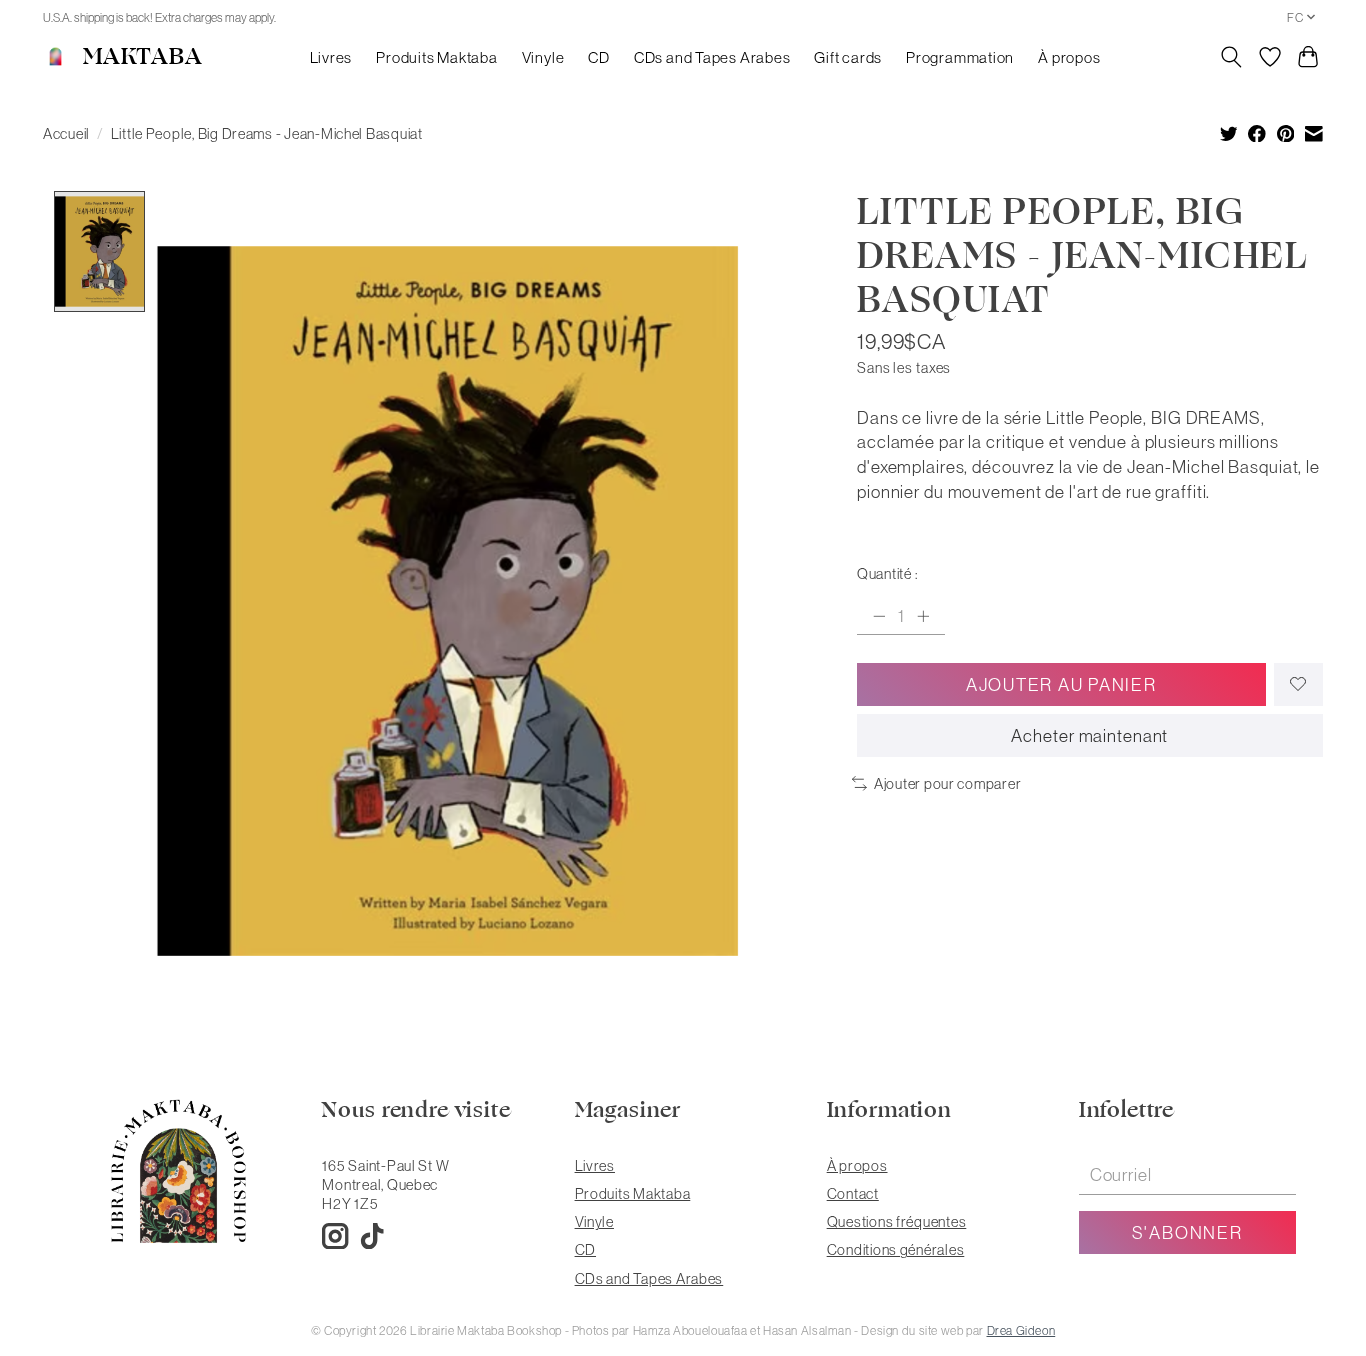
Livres (331, 57)
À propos (1069, 57)
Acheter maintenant (1089, 735)
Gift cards (848, 57)
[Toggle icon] (1231, 57)
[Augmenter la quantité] (923, 616)
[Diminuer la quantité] (879, 616)
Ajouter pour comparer (947, 783)
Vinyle (543, 57)
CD (599, 57)
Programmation (960, 57)
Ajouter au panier (1061, 684)
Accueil (66, 133)
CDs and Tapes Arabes (712, 57)
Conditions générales (896, 1249)
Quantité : (887, 573)
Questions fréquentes (897, 1221)
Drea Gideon (1021, 1330)
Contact (853, 1193)
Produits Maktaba (436, 57)
